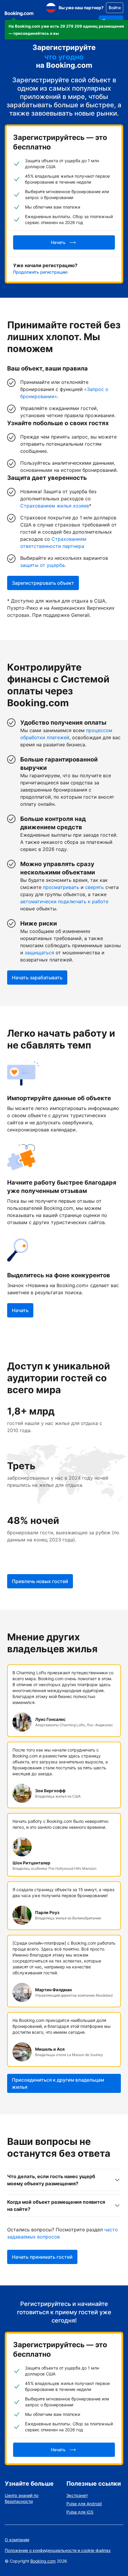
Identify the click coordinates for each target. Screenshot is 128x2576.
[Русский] (51, 8)
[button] (66, 30)
